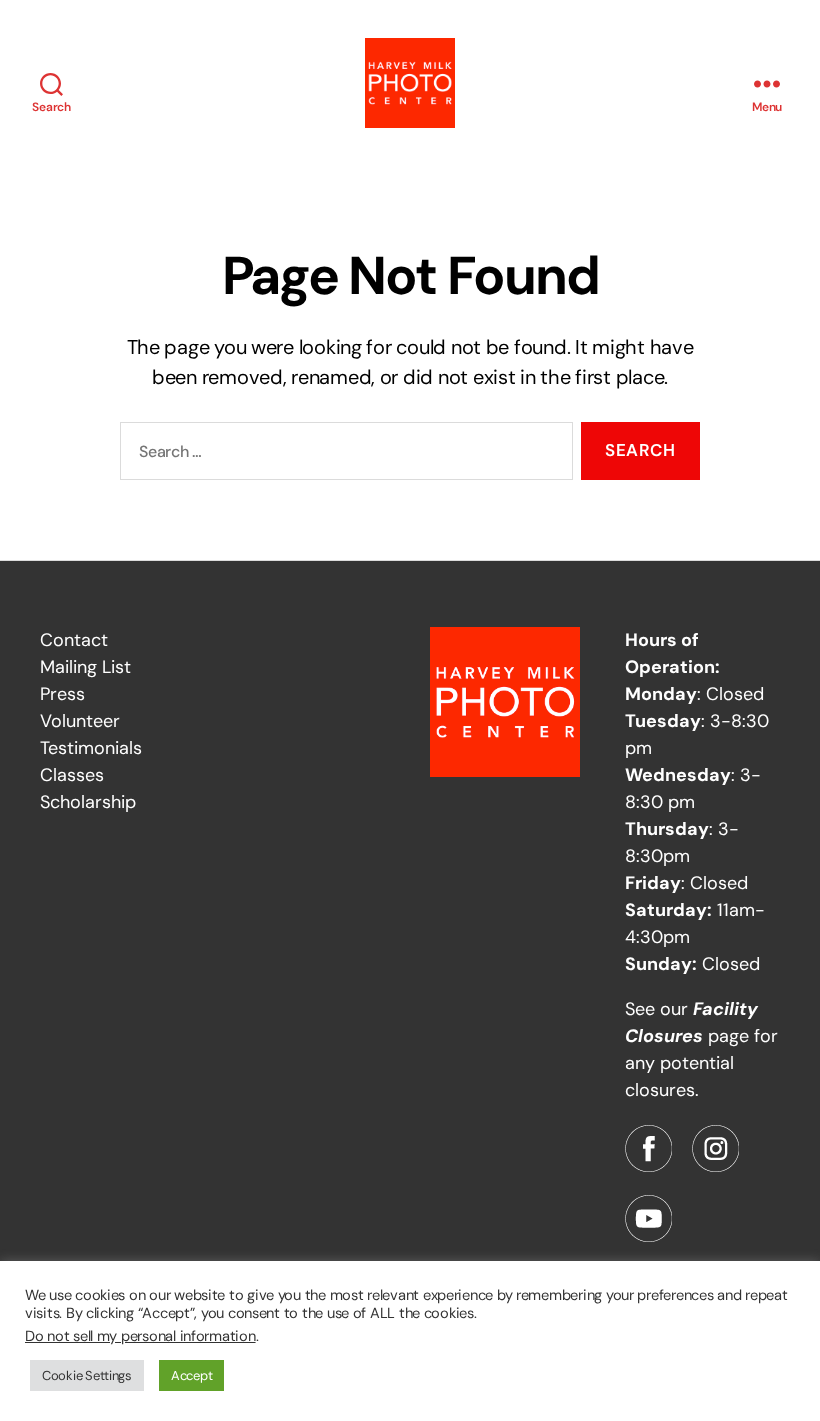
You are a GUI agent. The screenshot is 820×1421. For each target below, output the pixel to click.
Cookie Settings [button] (87, 1375)
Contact (74, 640)
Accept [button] (191, 1375)
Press (62, 694)
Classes (72, 775)
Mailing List (85, 667)
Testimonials (91, 748)
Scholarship (88, 802)
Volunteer (80, 721)
